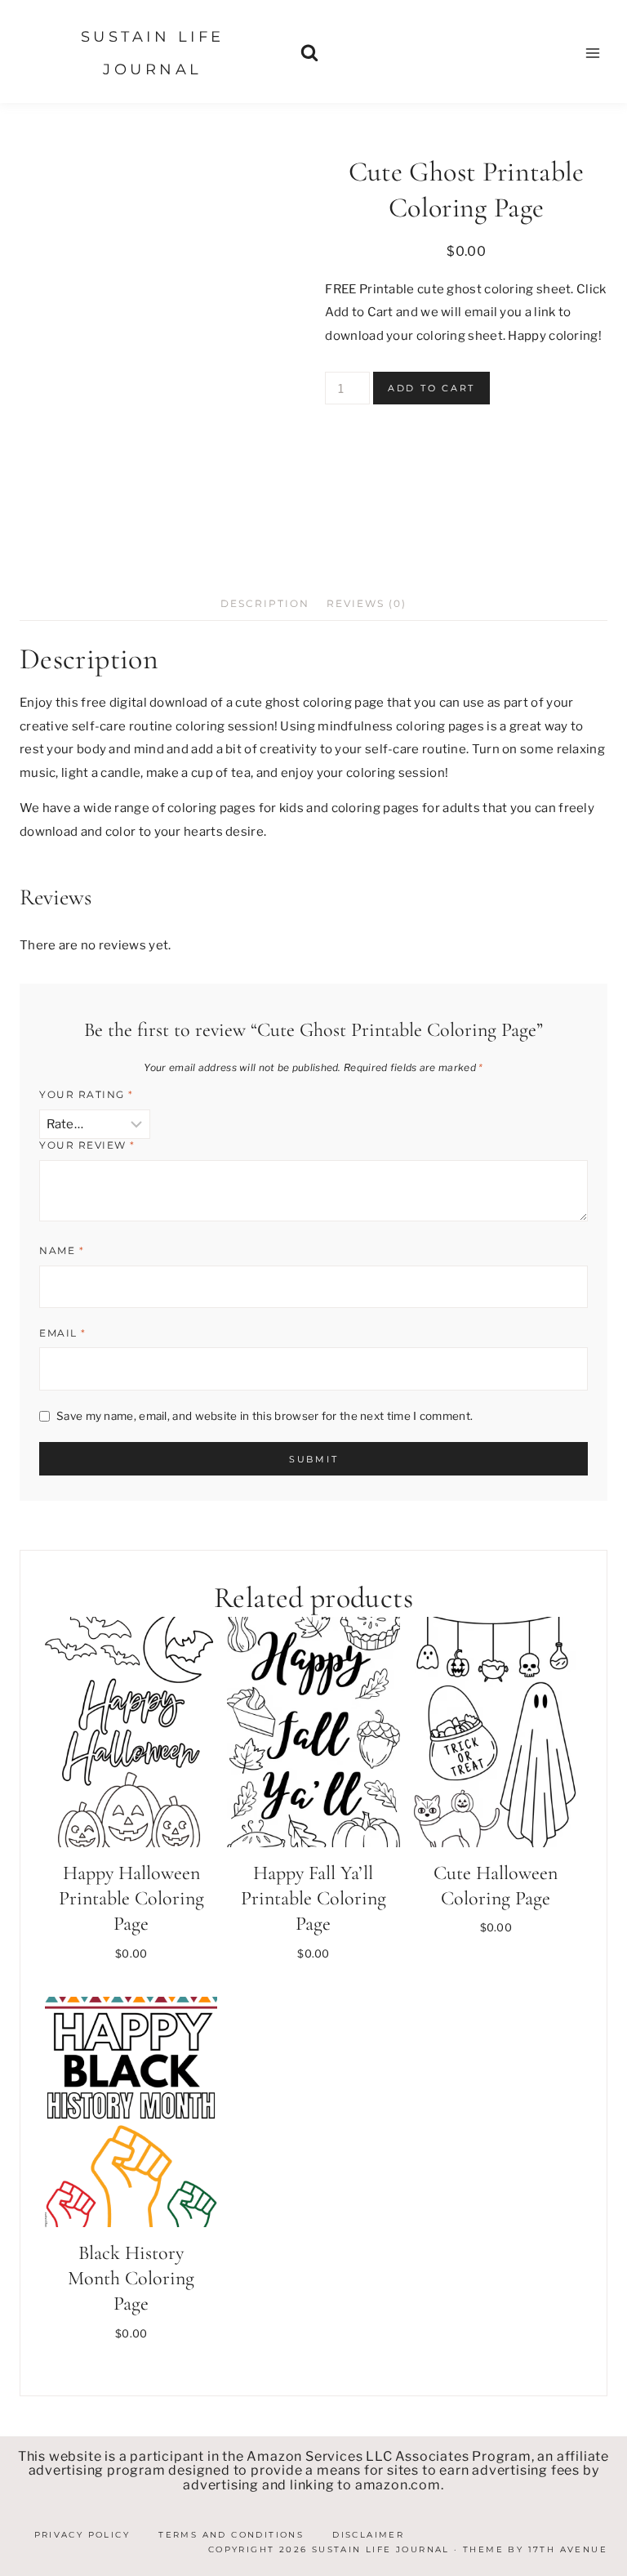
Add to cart (431, 388)
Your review (87, 1145)
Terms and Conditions (231, 2535)
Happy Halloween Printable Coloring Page (131, 1898)
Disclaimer (368, 2535)
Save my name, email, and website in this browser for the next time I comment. (265, 1416)
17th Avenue (568, 2549)
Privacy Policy (82, 2535)
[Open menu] (592, 53)
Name (62, 1250)
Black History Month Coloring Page (131, 2278)
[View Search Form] (310, 54)
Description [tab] (265, 603)
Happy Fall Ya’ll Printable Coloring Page (313, 1898)
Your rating (87, 1094)
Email (63, 1333)
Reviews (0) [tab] (367, 603)
